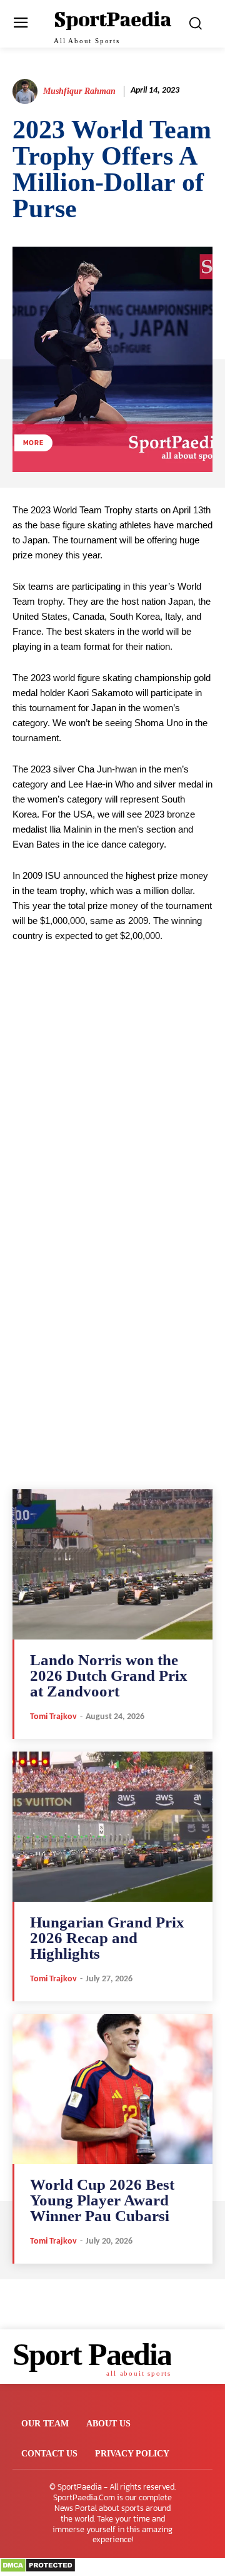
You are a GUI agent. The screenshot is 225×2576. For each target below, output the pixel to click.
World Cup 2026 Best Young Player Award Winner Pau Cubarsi (102, 2200)
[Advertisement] (112, 1120)
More (33, 443)
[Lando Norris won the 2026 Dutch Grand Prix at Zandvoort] (112, 1564)
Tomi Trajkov (53, 1717)
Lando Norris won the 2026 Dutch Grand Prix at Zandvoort (109, 1675)
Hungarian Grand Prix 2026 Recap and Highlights (107, 1938)
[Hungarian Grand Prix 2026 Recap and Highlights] (112, 1827)
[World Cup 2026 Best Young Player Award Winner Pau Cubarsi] (112, 2089)
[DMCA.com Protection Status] (38, 2569)
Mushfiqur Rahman (79, 91)
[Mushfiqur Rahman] (27, 91)
